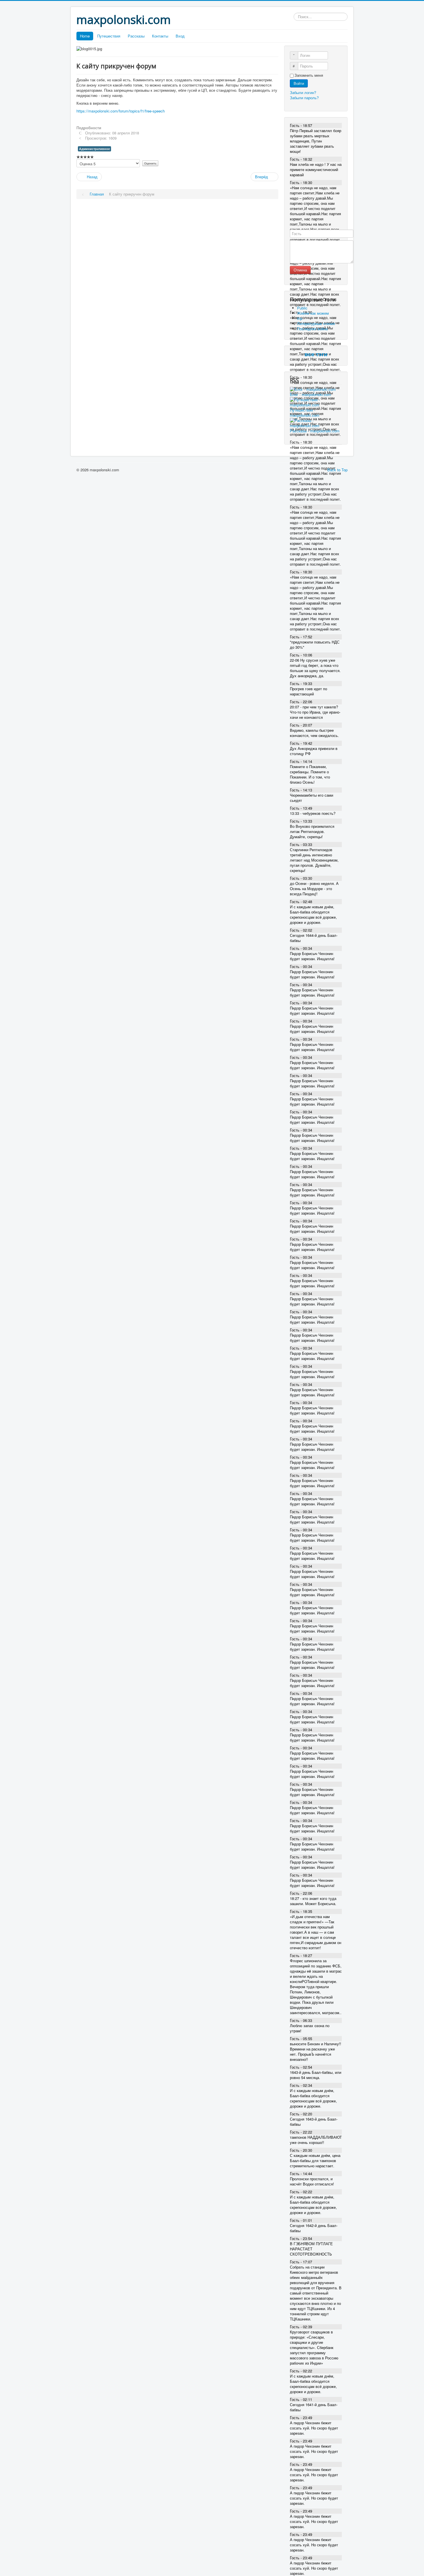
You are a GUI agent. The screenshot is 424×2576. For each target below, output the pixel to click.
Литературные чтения (316, 323)
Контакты (160, 36)
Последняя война (312, 329)
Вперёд (262, 177)
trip (300, 318)
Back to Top (337, 470)
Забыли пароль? (304, 98)
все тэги (316, 354)
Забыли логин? (303, 92)
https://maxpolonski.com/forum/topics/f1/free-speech (121, 111)
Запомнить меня (309, 75)
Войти (299, 83)
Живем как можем (313, 313)
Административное (94, 149)
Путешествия (109, 36)
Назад (92, 177)
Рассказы (136, 36)
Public (302, 308)
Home (85, 36)
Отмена (300, 270)
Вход (180, 36)
